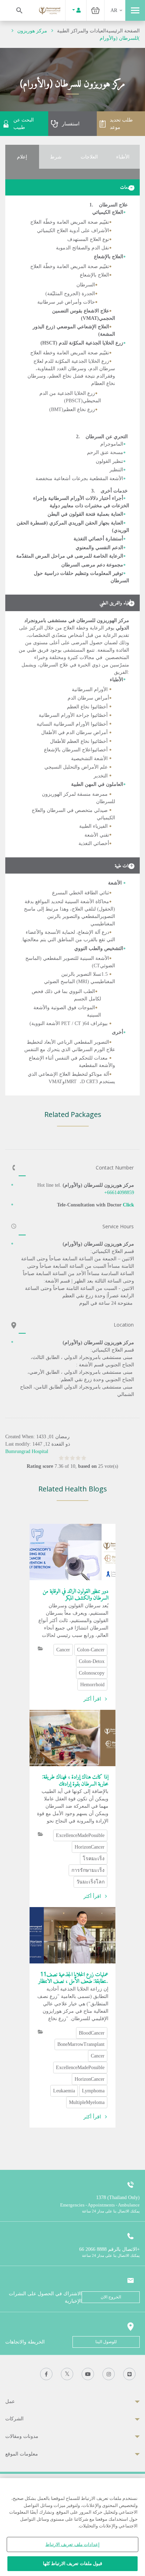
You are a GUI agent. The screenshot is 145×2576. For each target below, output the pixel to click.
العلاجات (89, 157)
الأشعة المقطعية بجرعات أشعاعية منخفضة (79, 479)
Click (128, 1205)
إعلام (22, 157)
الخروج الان (111, 2297)
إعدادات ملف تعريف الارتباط (72, 2544)
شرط (56, 157)
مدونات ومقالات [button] (22, 2436)
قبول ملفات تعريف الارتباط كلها (72, 2563)
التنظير (116, 470)
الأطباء (123, 157)
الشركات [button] (14, 2419)
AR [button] (114, 10)
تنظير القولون (109, 461)
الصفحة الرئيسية (123, 31)
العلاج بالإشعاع (108, 257)
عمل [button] (10, 2401)
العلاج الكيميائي (108, 212)
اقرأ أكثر (92, 1699)
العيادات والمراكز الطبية (81, 31)
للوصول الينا (106, 2342)
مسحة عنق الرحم (105, 452)
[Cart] (95, 10)
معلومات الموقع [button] (22, 2454)
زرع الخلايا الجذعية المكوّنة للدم (81, 343)
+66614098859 (119, 1193)
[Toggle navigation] (135, 10)
